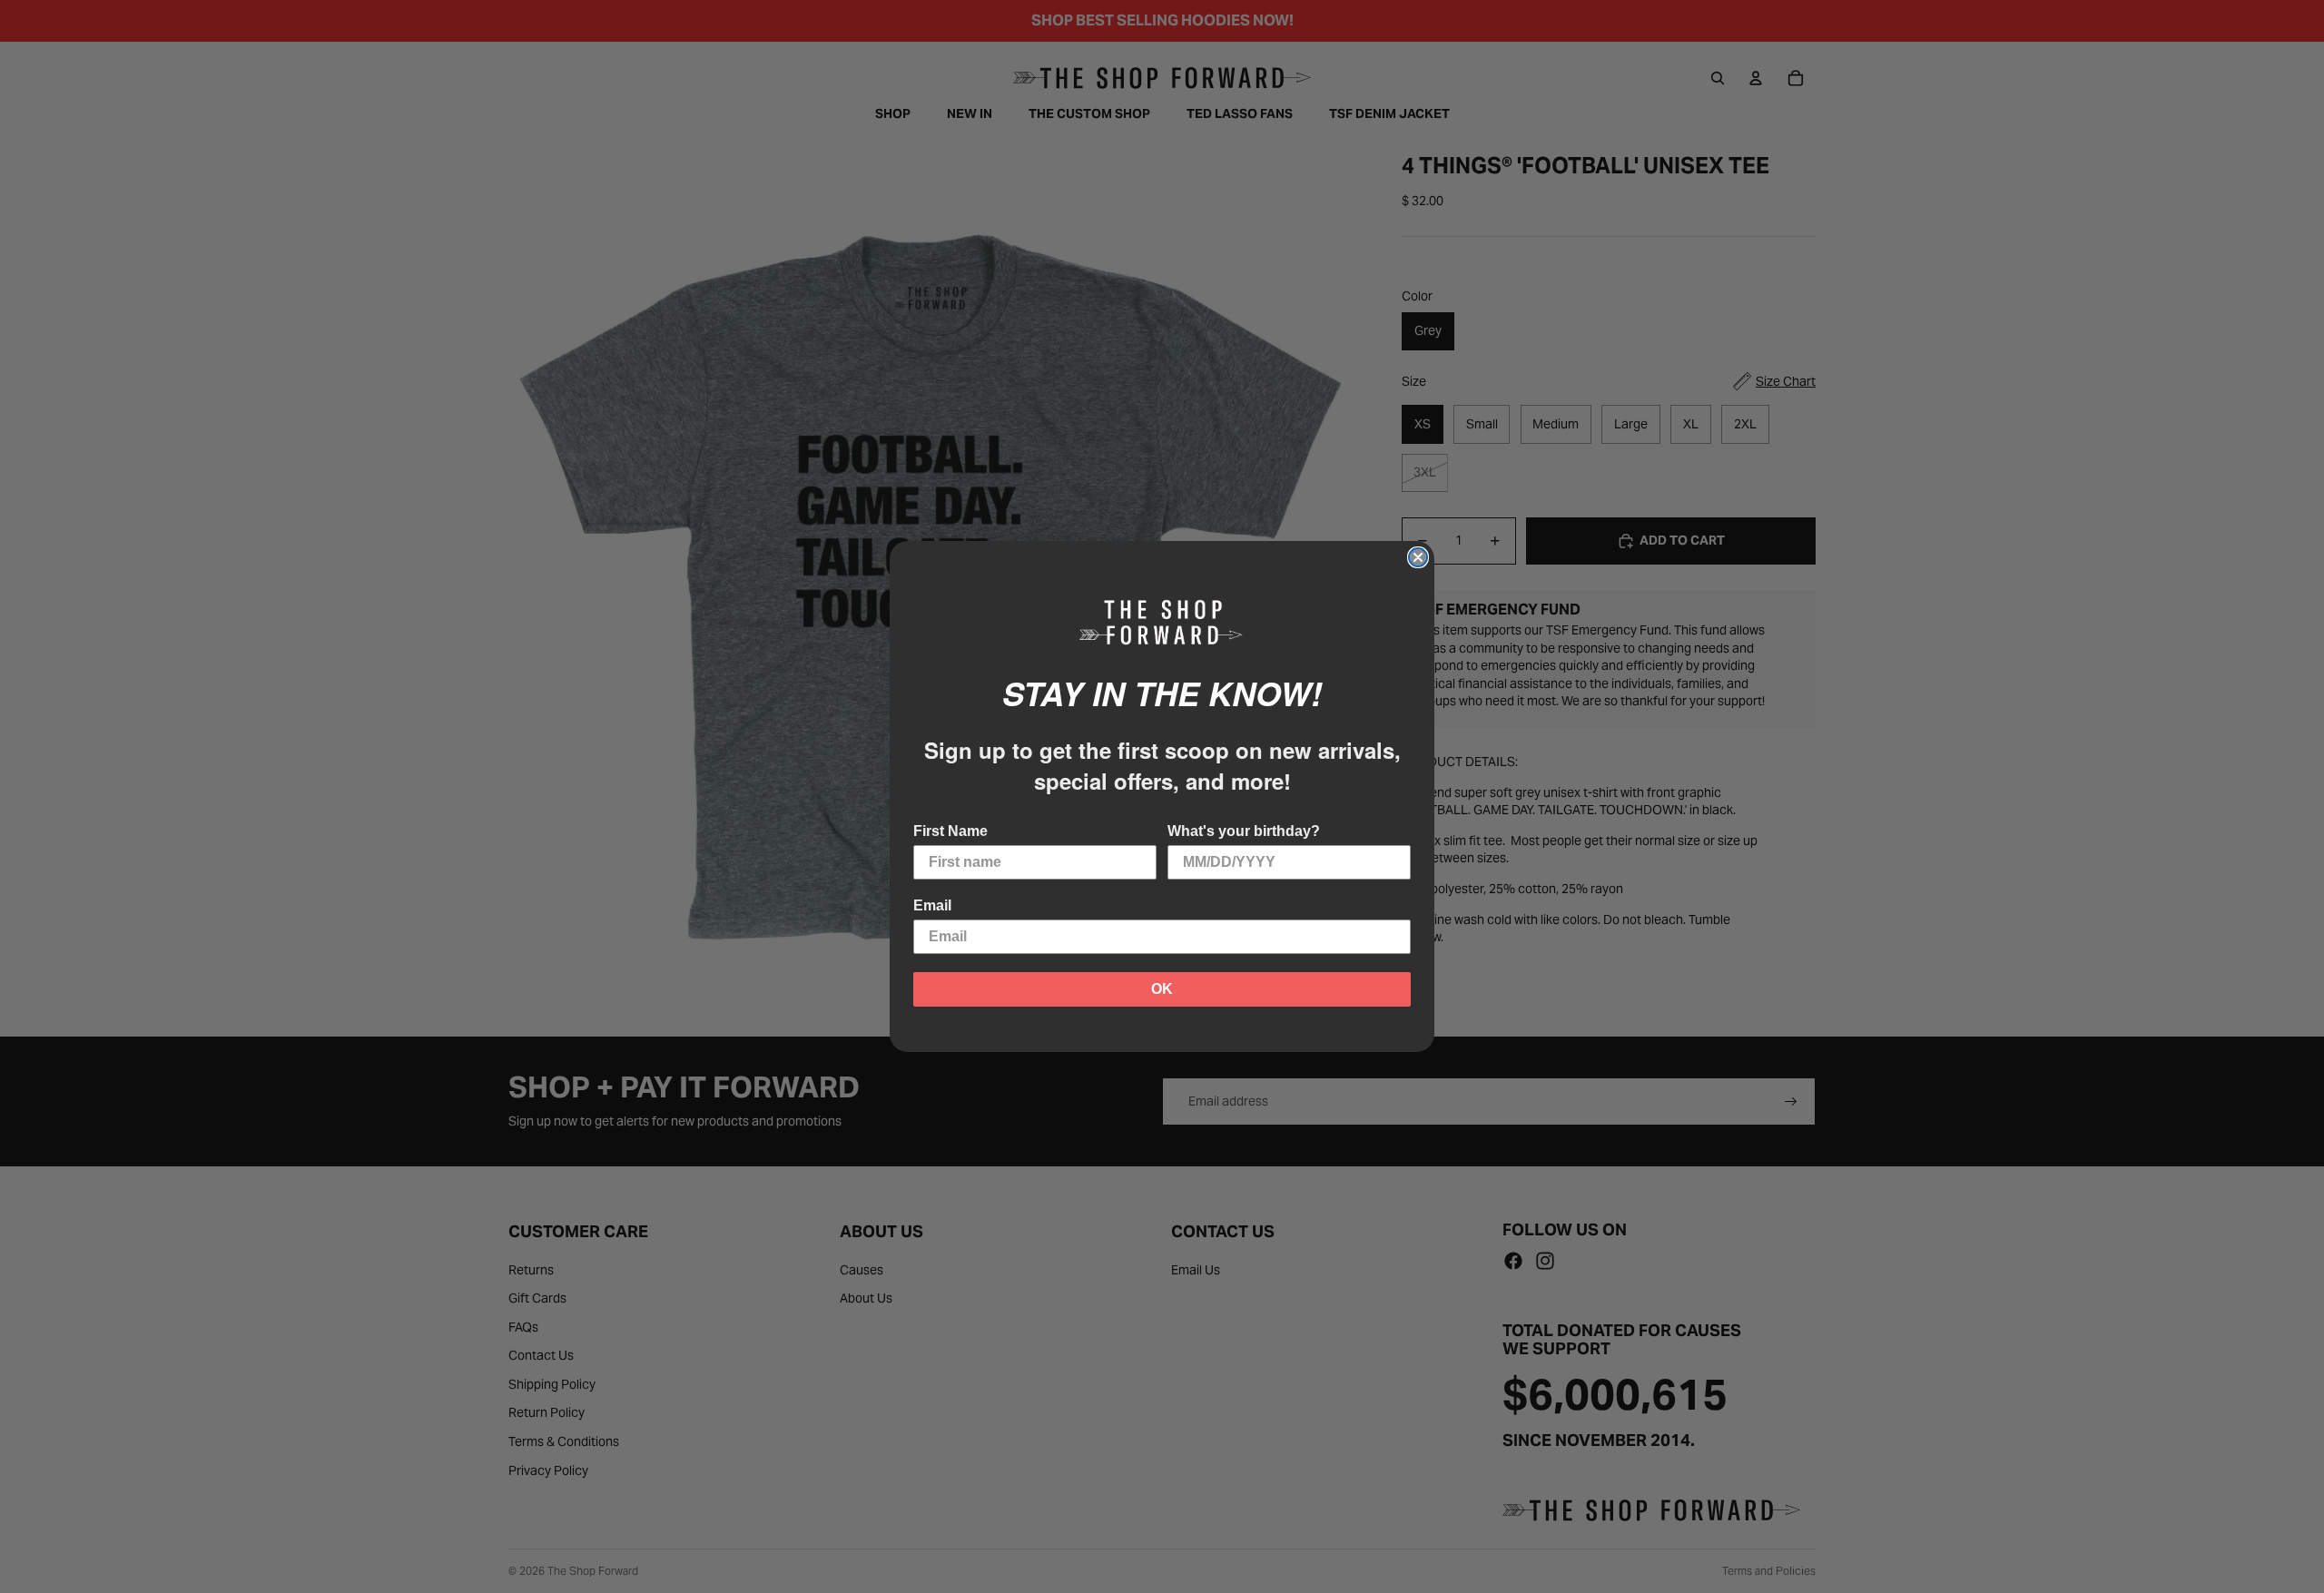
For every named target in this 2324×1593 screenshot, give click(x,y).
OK (1162, 989)
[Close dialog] (1418, 557)
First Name (950, 831)
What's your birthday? (1244, 831)
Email (932, 905)
